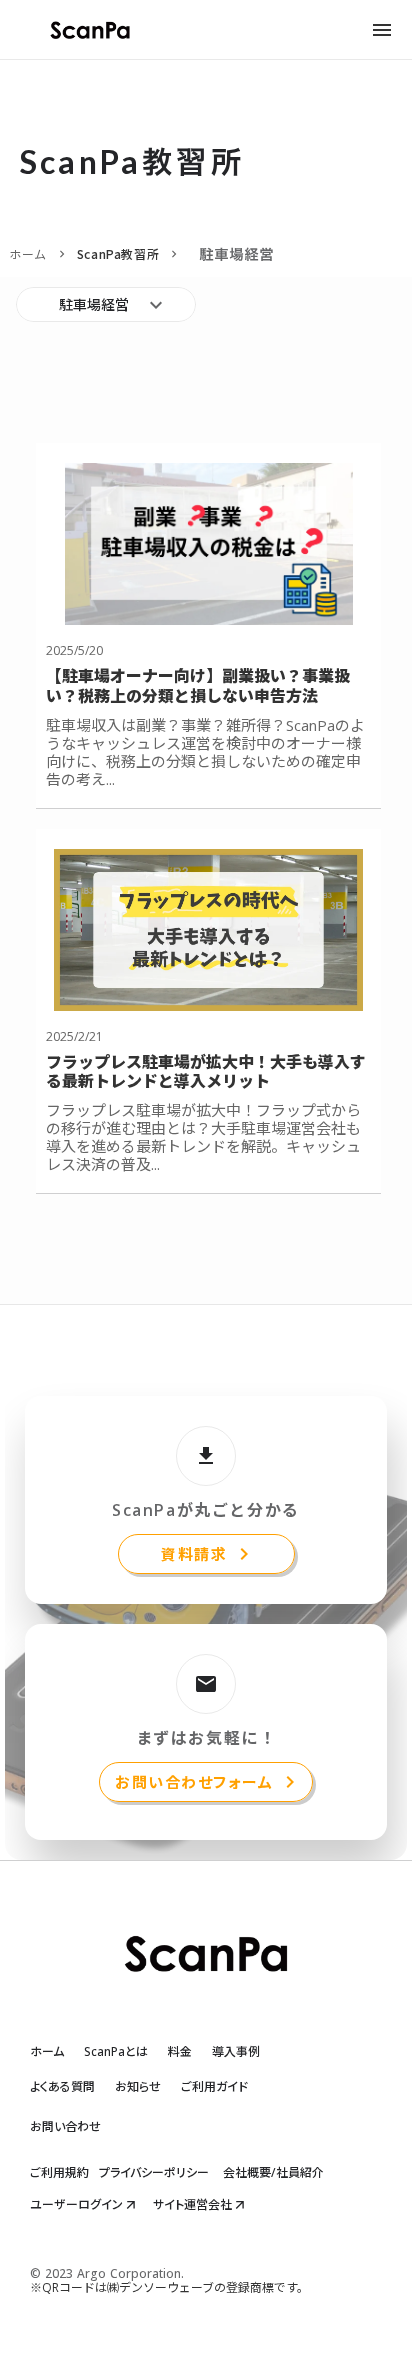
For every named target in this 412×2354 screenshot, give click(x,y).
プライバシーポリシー (154, 2173)
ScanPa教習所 (118, 254)
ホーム (28, 254)
